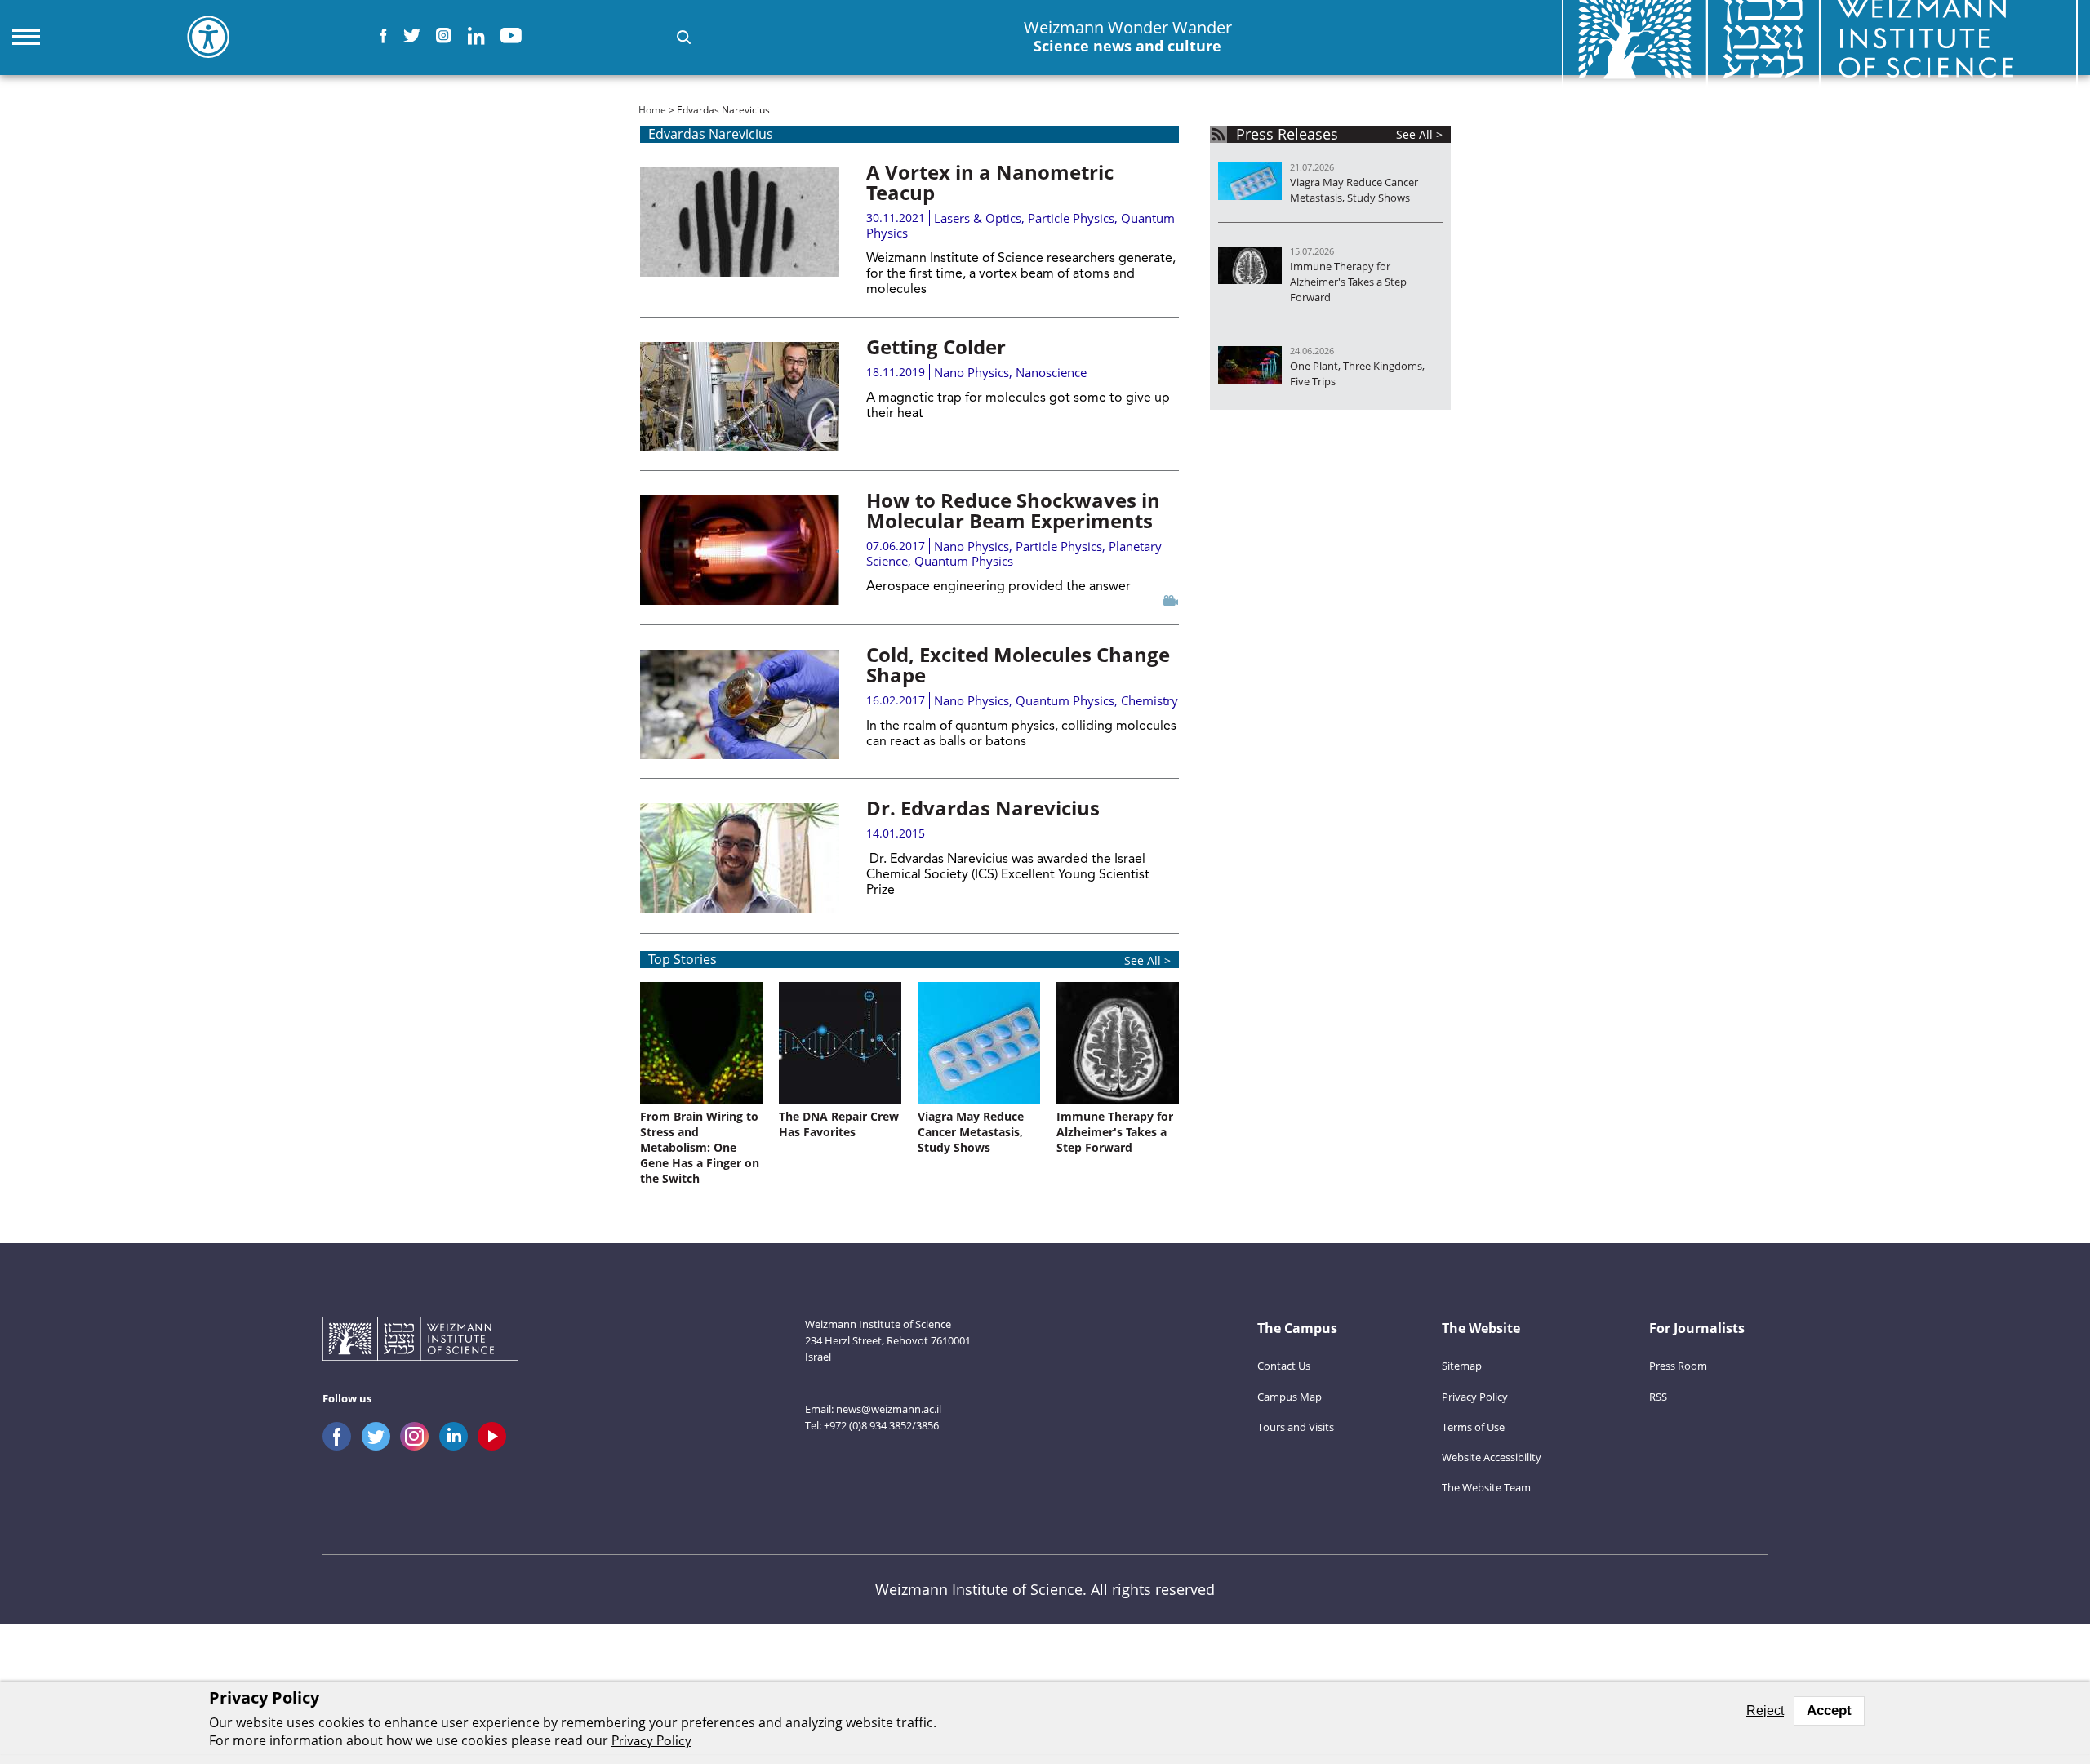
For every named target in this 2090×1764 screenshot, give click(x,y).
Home (652, 110)
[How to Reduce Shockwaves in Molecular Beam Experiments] (740, 550)
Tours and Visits (1296, 1427)
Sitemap (1462, 1366)
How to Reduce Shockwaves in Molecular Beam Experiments (1013, 510)
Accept (1829, 1711)
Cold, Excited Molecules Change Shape (1018, 664)
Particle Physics (1071, 218)
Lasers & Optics (978, 218)
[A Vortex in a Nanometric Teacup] (740, 222)
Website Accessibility (1492, 1457)
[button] (684, 37)
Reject (1765, 1711)
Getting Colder (936, 347)
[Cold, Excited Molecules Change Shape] (740, 704)
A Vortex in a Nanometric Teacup (990, 182)
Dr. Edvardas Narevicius (983, 808)
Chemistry (1149, 700)
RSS (1658, 1397)
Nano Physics (972, 372)
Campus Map (1290, 1397)
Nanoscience (1051, 372)
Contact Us (1284, 1366)
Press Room (1678, 1366)
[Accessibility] (208, 37)
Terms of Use (1473, 1427)
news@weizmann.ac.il (889, 1409)
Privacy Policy (1475, 1397)
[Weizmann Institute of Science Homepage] (420, 1341)
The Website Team (1486, 1487)
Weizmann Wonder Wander (1128, 37)
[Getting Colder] (740, 397)
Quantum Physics (964, 561)
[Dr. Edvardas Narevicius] (740, 858)
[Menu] (26, 37)
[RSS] (1218, 134)
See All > (1147, 960)
